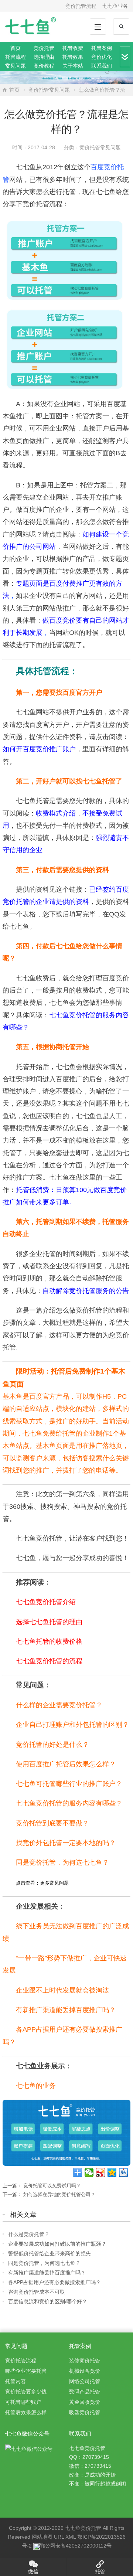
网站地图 (42, 2537)
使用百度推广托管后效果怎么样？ (66, 1764)
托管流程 (16, 57)
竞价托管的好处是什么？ (52, 1745)
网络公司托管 (85, 2381)
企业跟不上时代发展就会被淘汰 (62, 1990)
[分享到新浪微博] (101, 2172)
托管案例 (102, 48)
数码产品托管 (85, 2392)
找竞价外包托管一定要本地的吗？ (66, 1843)
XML (71, 2537)
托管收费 (73, 48)
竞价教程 (44, 66)
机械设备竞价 (85, 2371)
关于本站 (73, 66)
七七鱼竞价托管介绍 (46, 1602)
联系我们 (102, 66)
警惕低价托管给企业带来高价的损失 (50, 2253)
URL (59, 2537)
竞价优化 (102, 57)
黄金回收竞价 (85, 2402)
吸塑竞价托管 (85, 2412)
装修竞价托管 (85, 2361)
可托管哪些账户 (23, 2402)
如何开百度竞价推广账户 (39, 749)
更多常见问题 (54, 1883)
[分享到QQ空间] (112, 2172)
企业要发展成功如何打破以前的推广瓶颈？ (57, 2244)
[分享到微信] (89, 2172)
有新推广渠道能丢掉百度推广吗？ (66, 2010)
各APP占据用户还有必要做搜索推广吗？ (54, 2282)
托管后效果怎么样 (26, 2412)
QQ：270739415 (89, 2457)
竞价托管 (44, 48)
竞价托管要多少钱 (26, 2392)
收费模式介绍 (56, 813)
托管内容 (16, 2381)
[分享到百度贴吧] (124, 2172)
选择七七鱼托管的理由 (49, 1622)
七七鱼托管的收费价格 (49, 1641)
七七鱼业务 (115, 6)
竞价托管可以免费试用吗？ (52, 2186)
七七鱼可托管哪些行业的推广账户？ (69, 1784)
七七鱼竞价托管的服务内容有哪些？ (69, 1803)
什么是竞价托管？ (29, 2234)
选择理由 (44, 57)
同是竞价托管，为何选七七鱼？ (62, 1862)
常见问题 (16, 66)
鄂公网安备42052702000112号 (76, 2546)
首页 (16, 48)
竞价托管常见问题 (49, 90)
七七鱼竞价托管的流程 (49, 1661)
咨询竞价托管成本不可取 (37, 2292)
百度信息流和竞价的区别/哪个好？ (48, 2301)
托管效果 (73, 57)
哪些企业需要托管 (26, 2371)
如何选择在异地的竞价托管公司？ (59, 2194)
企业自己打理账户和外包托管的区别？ (72, 1725)
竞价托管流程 (81, 6)
